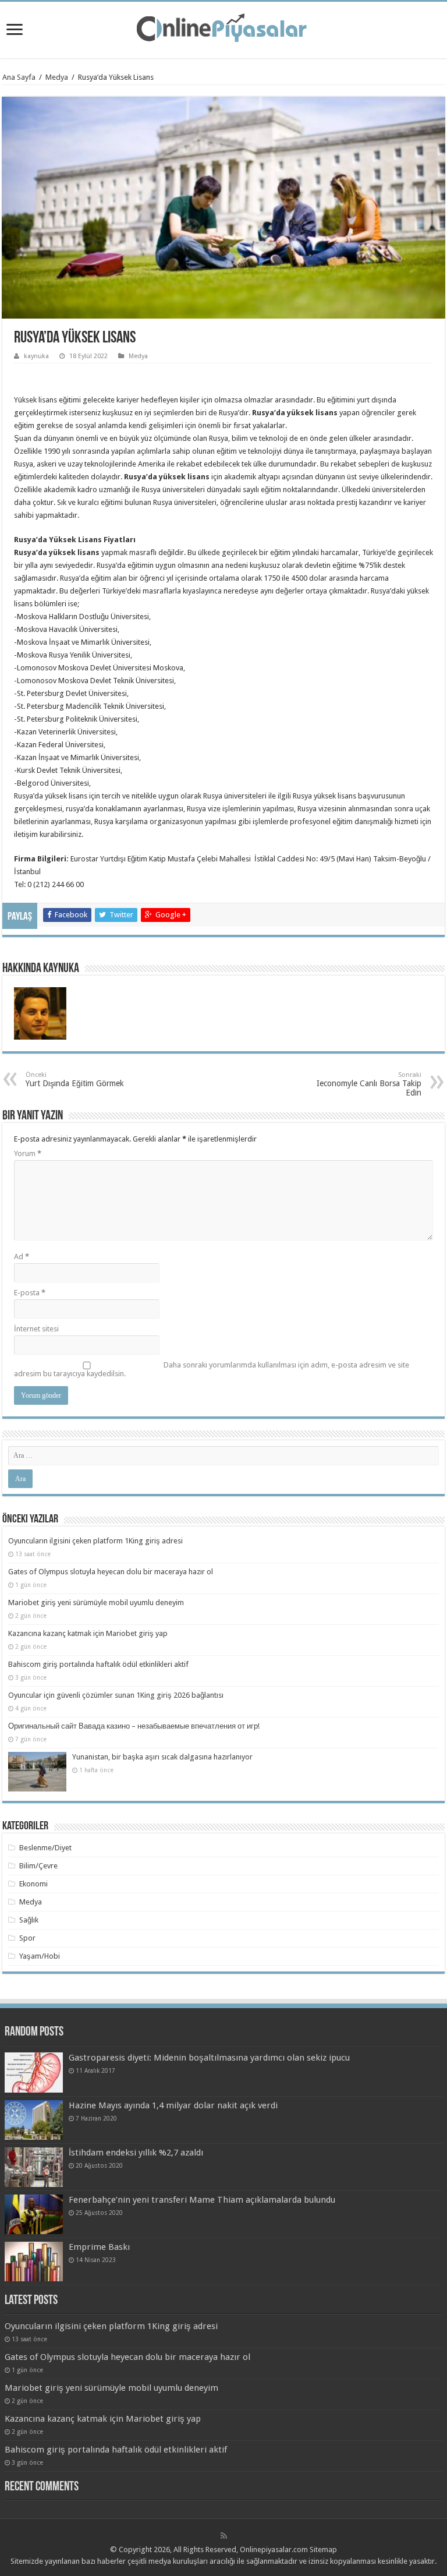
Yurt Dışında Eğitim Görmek (75, 1079)
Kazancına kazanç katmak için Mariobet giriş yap (88, 1633)
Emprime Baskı (99, 2247)
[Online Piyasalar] (223, 28)
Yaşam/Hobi (40, 1956)
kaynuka (36, 356)
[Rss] (224, 2536)
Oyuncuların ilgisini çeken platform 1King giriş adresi (95, 1541)
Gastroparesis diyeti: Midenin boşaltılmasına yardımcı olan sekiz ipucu (209, 2058)
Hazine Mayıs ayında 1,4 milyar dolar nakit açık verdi (173, 2105)
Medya (57, 77)
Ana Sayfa (19, 77)
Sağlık (29, 1920)
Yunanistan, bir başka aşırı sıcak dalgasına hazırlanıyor (162, 1757)
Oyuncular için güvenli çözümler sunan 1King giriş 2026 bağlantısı (116, 1695)
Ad (22, 1257)
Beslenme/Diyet (45, 1848)
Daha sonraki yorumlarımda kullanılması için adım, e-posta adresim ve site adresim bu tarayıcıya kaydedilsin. (212, 1369)
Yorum (28, 1153)
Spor (27, 1938)
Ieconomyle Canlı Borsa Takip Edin (369, 1084)
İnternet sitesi (36, 1329)
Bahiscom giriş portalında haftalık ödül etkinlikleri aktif (98, 1664)
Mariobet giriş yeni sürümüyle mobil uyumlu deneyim (96, 1603)
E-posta (30, 1293)
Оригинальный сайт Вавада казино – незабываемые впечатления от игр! (134, 1726)
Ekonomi (33, 1884)
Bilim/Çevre (38, 1866)
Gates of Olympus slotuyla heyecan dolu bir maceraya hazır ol (111, 1572)
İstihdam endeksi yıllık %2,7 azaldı (136, 2153)
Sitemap (323, 2550)
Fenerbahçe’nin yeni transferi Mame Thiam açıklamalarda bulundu (202, 2200)
